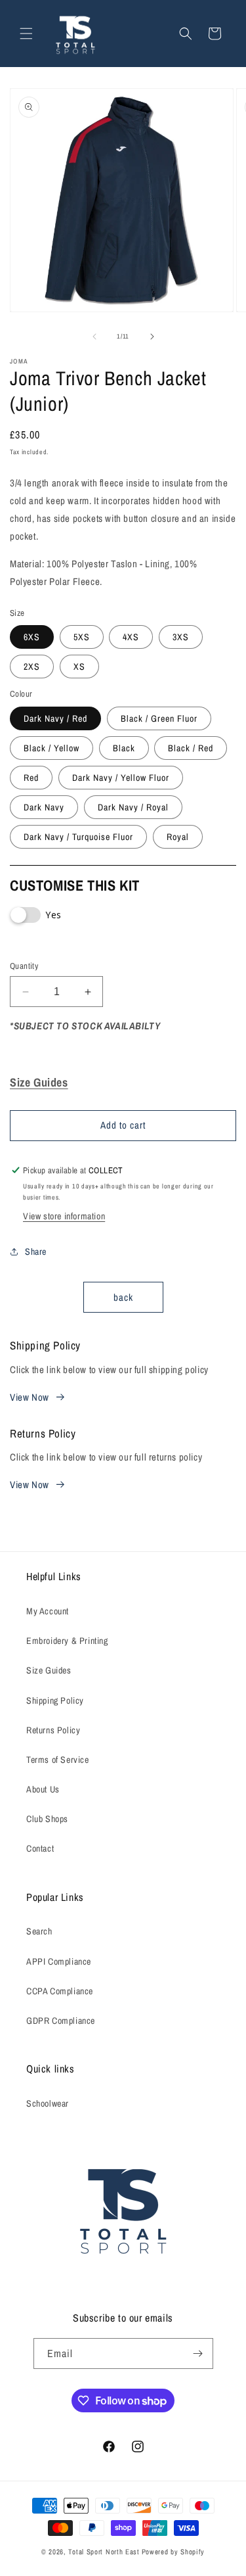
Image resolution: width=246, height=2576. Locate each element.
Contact (40, 1848)
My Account (48, 1611)
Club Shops (47, 1819)
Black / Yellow (51, 748)
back (123, 1297)
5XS (82, 637)
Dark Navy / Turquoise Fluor (78, 837)
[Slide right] (152, 337)
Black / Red (191, 748)
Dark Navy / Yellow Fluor (121, 778)
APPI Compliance (59, 1961)
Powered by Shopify (174, 2552)
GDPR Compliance (61, 2021)
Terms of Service (58, 1760)
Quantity (24, 966)
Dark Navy (44, 807)
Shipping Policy (55, 1700)
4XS (131, 637)
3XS (181, 637)
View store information (64, 1216)
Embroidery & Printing (67, 1641)
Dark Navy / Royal (133, 807)
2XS (32, 667)
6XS (32, 637)
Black (124, 748)
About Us (43, 1789)
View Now (30, 1397)
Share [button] (36, 1252)
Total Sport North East (104, 2552)
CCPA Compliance (60, 1991)
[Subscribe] (198, 2354)
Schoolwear (48, 2103)
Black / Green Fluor (159, 718)
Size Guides (49, 1670)
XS (79, 667)
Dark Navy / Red (55, 718)
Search (39, 1931)
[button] (26, 34)
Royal (178, 837)
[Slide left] (94, 337)
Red (31, 778)
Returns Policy (53, 1730)
